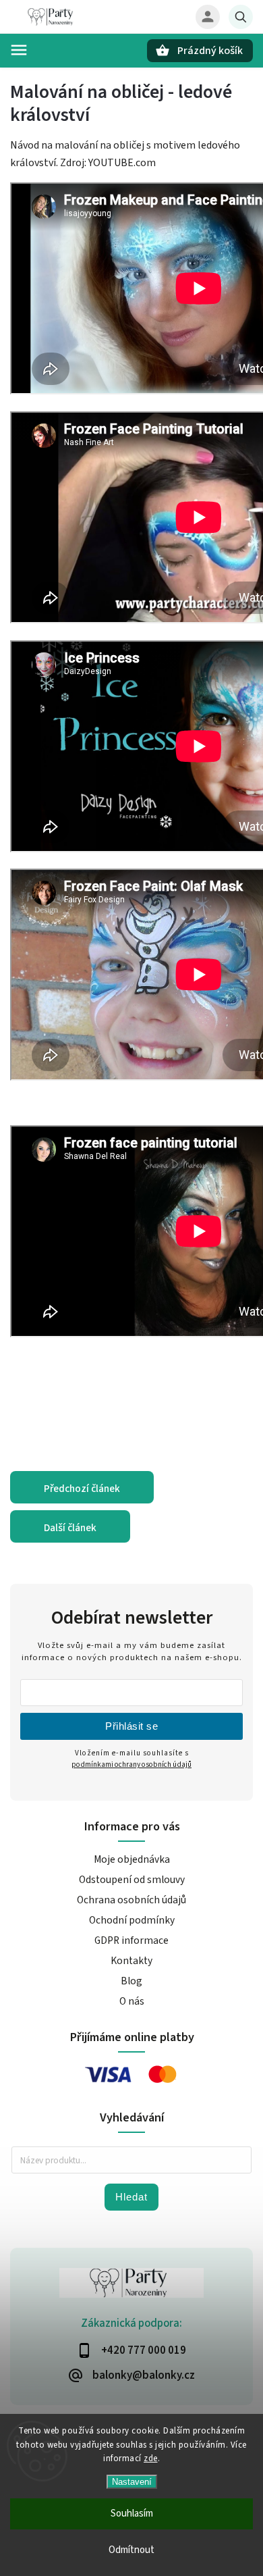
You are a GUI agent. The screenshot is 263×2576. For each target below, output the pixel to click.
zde (151, 2458)
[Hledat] (241, 17)
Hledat (131, 2197)
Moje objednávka (132, 1859)
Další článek (70, 1528)
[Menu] (19, 50)
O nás (132, 2001)
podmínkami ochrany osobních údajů (131, 1764)
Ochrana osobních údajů (131, 1900)
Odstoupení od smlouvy (132, 1880)
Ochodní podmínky (132, 1920)
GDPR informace (131, 1940)
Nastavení (132, 2482)
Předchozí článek (82, 1489)
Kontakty (131, 1961)
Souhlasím (132, 2514)
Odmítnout (131, 2550)
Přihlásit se (131, 1726)
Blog (131, 1981)
